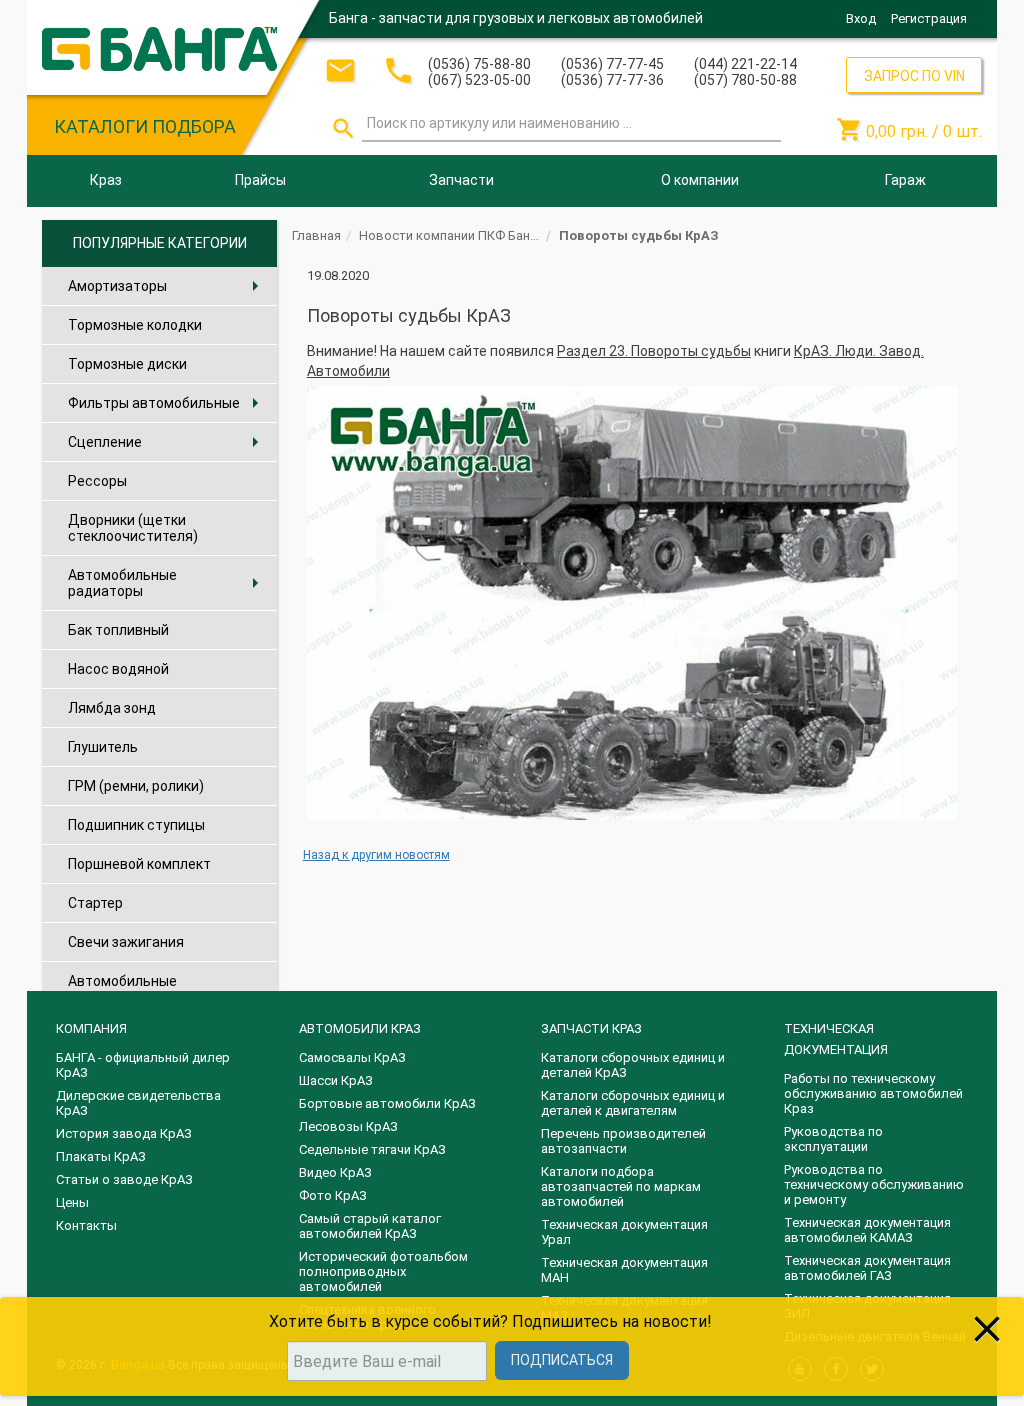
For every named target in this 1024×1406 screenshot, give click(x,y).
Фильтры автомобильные (167, 403)
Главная (316, 235)
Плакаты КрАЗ (101, 1156)
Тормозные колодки (135, 325)
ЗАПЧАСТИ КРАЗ (591, 1028)
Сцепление (167, 442)
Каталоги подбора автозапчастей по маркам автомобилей (621, 1186)
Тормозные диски (127, 364)
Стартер (95, 903)
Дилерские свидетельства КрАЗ (138, 1103)
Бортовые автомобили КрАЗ (387, 1103)
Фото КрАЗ (333, 1195)
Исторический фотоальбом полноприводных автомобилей (383, 1271)
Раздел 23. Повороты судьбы (654, 351)
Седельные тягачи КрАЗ (372, 1149)
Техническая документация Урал (624, 1232)
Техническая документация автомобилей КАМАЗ (867, 1230)
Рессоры (97, 481)
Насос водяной (118, 669)
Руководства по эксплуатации (833, 1139)
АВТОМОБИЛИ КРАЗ (360, 1028)
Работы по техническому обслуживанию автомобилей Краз (873, 1093)
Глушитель (103, 747)
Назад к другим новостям (376, 855)
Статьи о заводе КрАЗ (124, 1179)
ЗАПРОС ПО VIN (914, 76)
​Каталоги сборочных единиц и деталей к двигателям (633, 1103)
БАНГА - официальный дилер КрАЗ (143, 1065)
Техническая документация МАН (624, 1270)
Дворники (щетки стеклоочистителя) (133, 528)
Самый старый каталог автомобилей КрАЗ (370, 1226)
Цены (72, 1202)
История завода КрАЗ (124, 1133)
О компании (700, 180)
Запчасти (461, 180)
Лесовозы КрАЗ (348, 1126)
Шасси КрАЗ (336, 1080)
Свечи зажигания (126, 942)
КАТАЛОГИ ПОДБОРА (145, 126)
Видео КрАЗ (335, 1172)
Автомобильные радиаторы (167, 583)
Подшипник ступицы (136, 825)
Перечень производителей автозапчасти (623, 1141)
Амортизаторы (167, 286)
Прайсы (260, 180)
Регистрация (929, 18)
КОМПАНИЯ (91, 1028)
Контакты (86, 1225)
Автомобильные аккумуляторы (122, 989)
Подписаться (562, 1360)
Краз (106, 180)
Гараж (905, 180)
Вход (861, 18)
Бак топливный (118, 630)
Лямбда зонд (112, 708)
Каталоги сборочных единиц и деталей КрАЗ (633, 1065)
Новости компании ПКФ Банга (450, 235)
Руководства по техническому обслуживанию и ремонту (874, 1184)
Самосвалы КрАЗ (352, 1057)
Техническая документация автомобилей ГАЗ (867, 1268)
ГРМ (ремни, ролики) (136, 786)
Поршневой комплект (139, 864)
